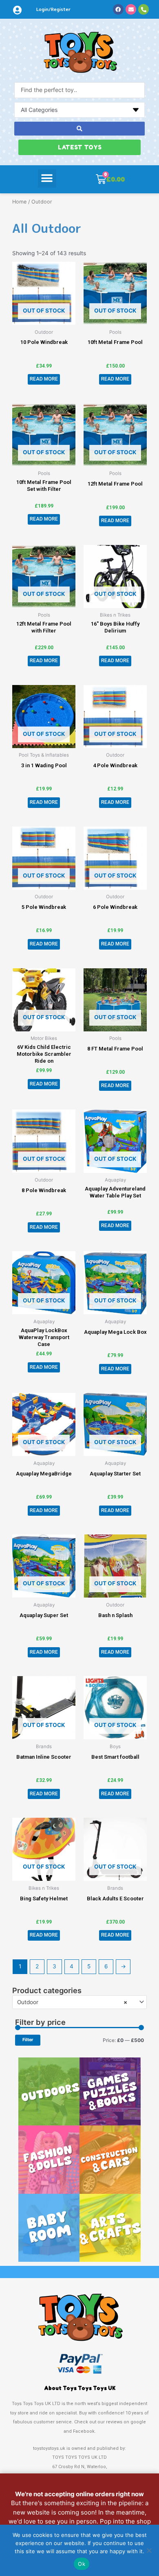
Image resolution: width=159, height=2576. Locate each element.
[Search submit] (79, 129)
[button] (47, 178)
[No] (149, 2550)
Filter (28, 2040)
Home (19, 202)
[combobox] (79, 2002)
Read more (44, 379)
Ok (82, 2564)
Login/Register (53, 9)
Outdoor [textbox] (72, 2002)
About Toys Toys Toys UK (80, 2388)
